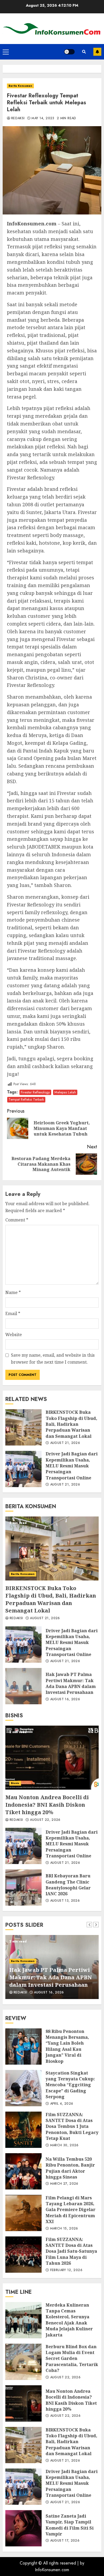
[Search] (84, 52)
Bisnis (15, 1783)
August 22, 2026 (45, 1820)
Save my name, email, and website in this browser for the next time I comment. (53, 1359)
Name (13, 1292)
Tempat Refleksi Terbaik (26, 1099)
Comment (17, 1220)
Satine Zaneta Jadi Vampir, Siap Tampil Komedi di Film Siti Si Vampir (23, 2528)
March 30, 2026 (64, 2145)
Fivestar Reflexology (35, 1092)
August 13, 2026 (65, 1901)
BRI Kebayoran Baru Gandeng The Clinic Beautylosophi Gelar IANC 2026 (23, 1888)
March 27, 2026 (64, 2184)
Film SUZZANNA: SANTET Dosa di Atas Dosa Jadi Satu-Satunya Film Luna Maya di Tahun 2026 (23, 2255)
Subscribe (97, 52)
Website (14, 1335)
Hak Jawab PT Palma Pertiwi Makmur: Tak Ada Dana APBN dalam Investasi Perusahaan (23, 1686)
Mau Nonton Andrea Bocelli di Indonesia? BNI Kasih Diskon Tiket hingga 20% (52, 1758)
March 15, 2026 (64, 2229)
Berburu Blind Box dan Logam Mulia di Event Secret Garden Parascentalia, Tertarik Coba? (23, 2362)
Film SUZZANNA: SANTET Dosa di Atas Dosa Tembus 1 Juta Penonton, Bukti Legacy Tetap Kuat (23, 2130)
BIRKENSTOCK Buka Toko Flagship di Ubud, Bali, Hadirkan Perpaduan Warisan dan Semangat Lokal (23, 1427)
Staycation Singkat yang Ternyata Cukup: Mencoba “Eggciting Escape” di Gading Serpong (23, 2088)
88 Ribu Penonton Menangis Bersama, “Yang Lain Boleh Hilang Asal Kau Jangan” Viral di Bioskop (23, 2047)
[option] (52, 1967)
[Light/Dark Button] (69, 52)
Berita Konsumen (20, 86)
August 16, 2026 (65, 1699)
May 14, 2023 (43, 118)
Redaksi (18, 118)
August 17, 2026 (65, 2541)
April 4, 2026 (62, 2104)
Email (13, 1313)
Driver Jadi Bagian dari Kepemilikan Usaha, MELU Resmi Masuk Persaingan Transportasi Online (23, 1469)
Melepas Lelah (65, 1092)
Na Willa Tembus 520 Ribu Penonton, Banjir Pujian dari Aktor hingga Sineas (23, 2171)
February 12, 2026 (66, 2270)
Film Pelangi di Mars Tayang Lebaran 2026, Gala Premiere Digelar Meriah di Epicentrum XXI (23, 2213)
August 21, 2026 (65, 1443)
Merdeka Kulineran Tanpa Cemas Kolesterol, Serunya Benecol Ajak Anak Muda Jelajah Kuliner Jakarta (23, 2320)
